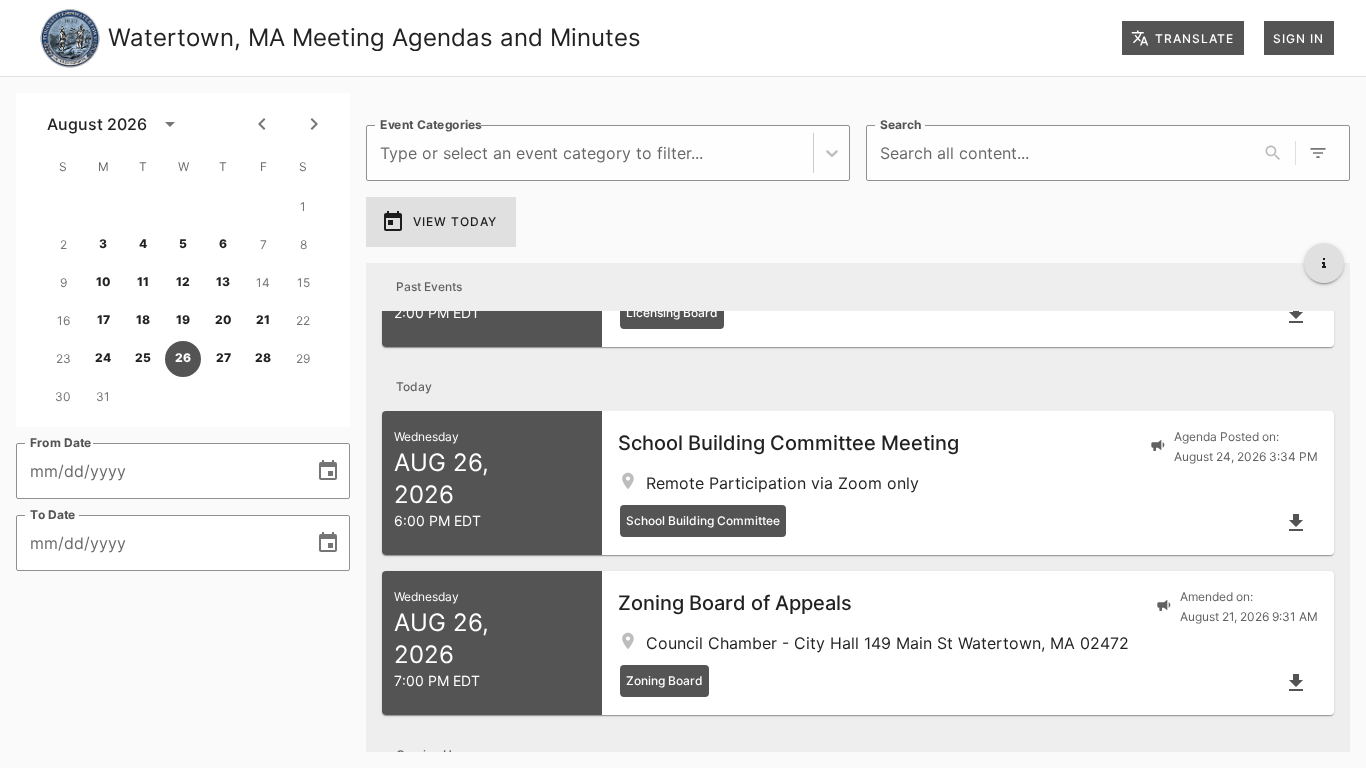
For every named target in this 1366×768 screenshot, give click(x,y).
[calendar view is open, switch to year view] (170, 124)
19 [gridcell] (183, 319)
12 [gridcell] (183, 281)
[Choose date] (328, 471)
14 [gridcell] (263, 282)
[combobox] (382, 153)
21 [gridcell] (263, 319)
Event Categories (431, 124)
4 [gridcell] (143, 243)
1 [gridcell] (303, 206)
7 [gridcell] (263, 244)
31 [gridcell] (103, 396)
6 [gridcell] (223, 243)
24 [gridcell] (103, 357)
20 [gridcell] (223, 319)
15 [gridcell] (303, 282)
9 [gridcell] (63, 282)
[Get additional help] (1324, 263)
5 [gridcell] (183, 243)
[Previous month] (262, 124)
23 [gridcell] (63, 358)
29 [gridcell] (303, 358)
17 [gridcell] (103, 319)
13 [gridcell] (223, 281)
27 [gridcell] (223, 357)
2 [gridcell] (63, 244)
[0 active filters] (1318, 153)
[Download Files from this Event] (1296, 315)
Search (900, 124)
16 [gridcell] (63, 320)
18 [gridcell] (143, 319)
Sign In (1298, 38)
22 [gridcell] (303, 320)
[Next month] (314, 124)
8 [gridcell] (303, 244)
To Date (53, 514)
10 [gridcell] (103, 281)
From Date (61, 442)
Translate (1194, 38)
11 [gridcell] (143, 281)
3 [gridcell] (103, 243)
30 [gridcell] (63, 396)
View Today (455, 221)
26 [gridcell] (183, 357)
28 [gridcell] (263, 357)
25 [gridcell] (143, 357)
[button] (858, 483)
